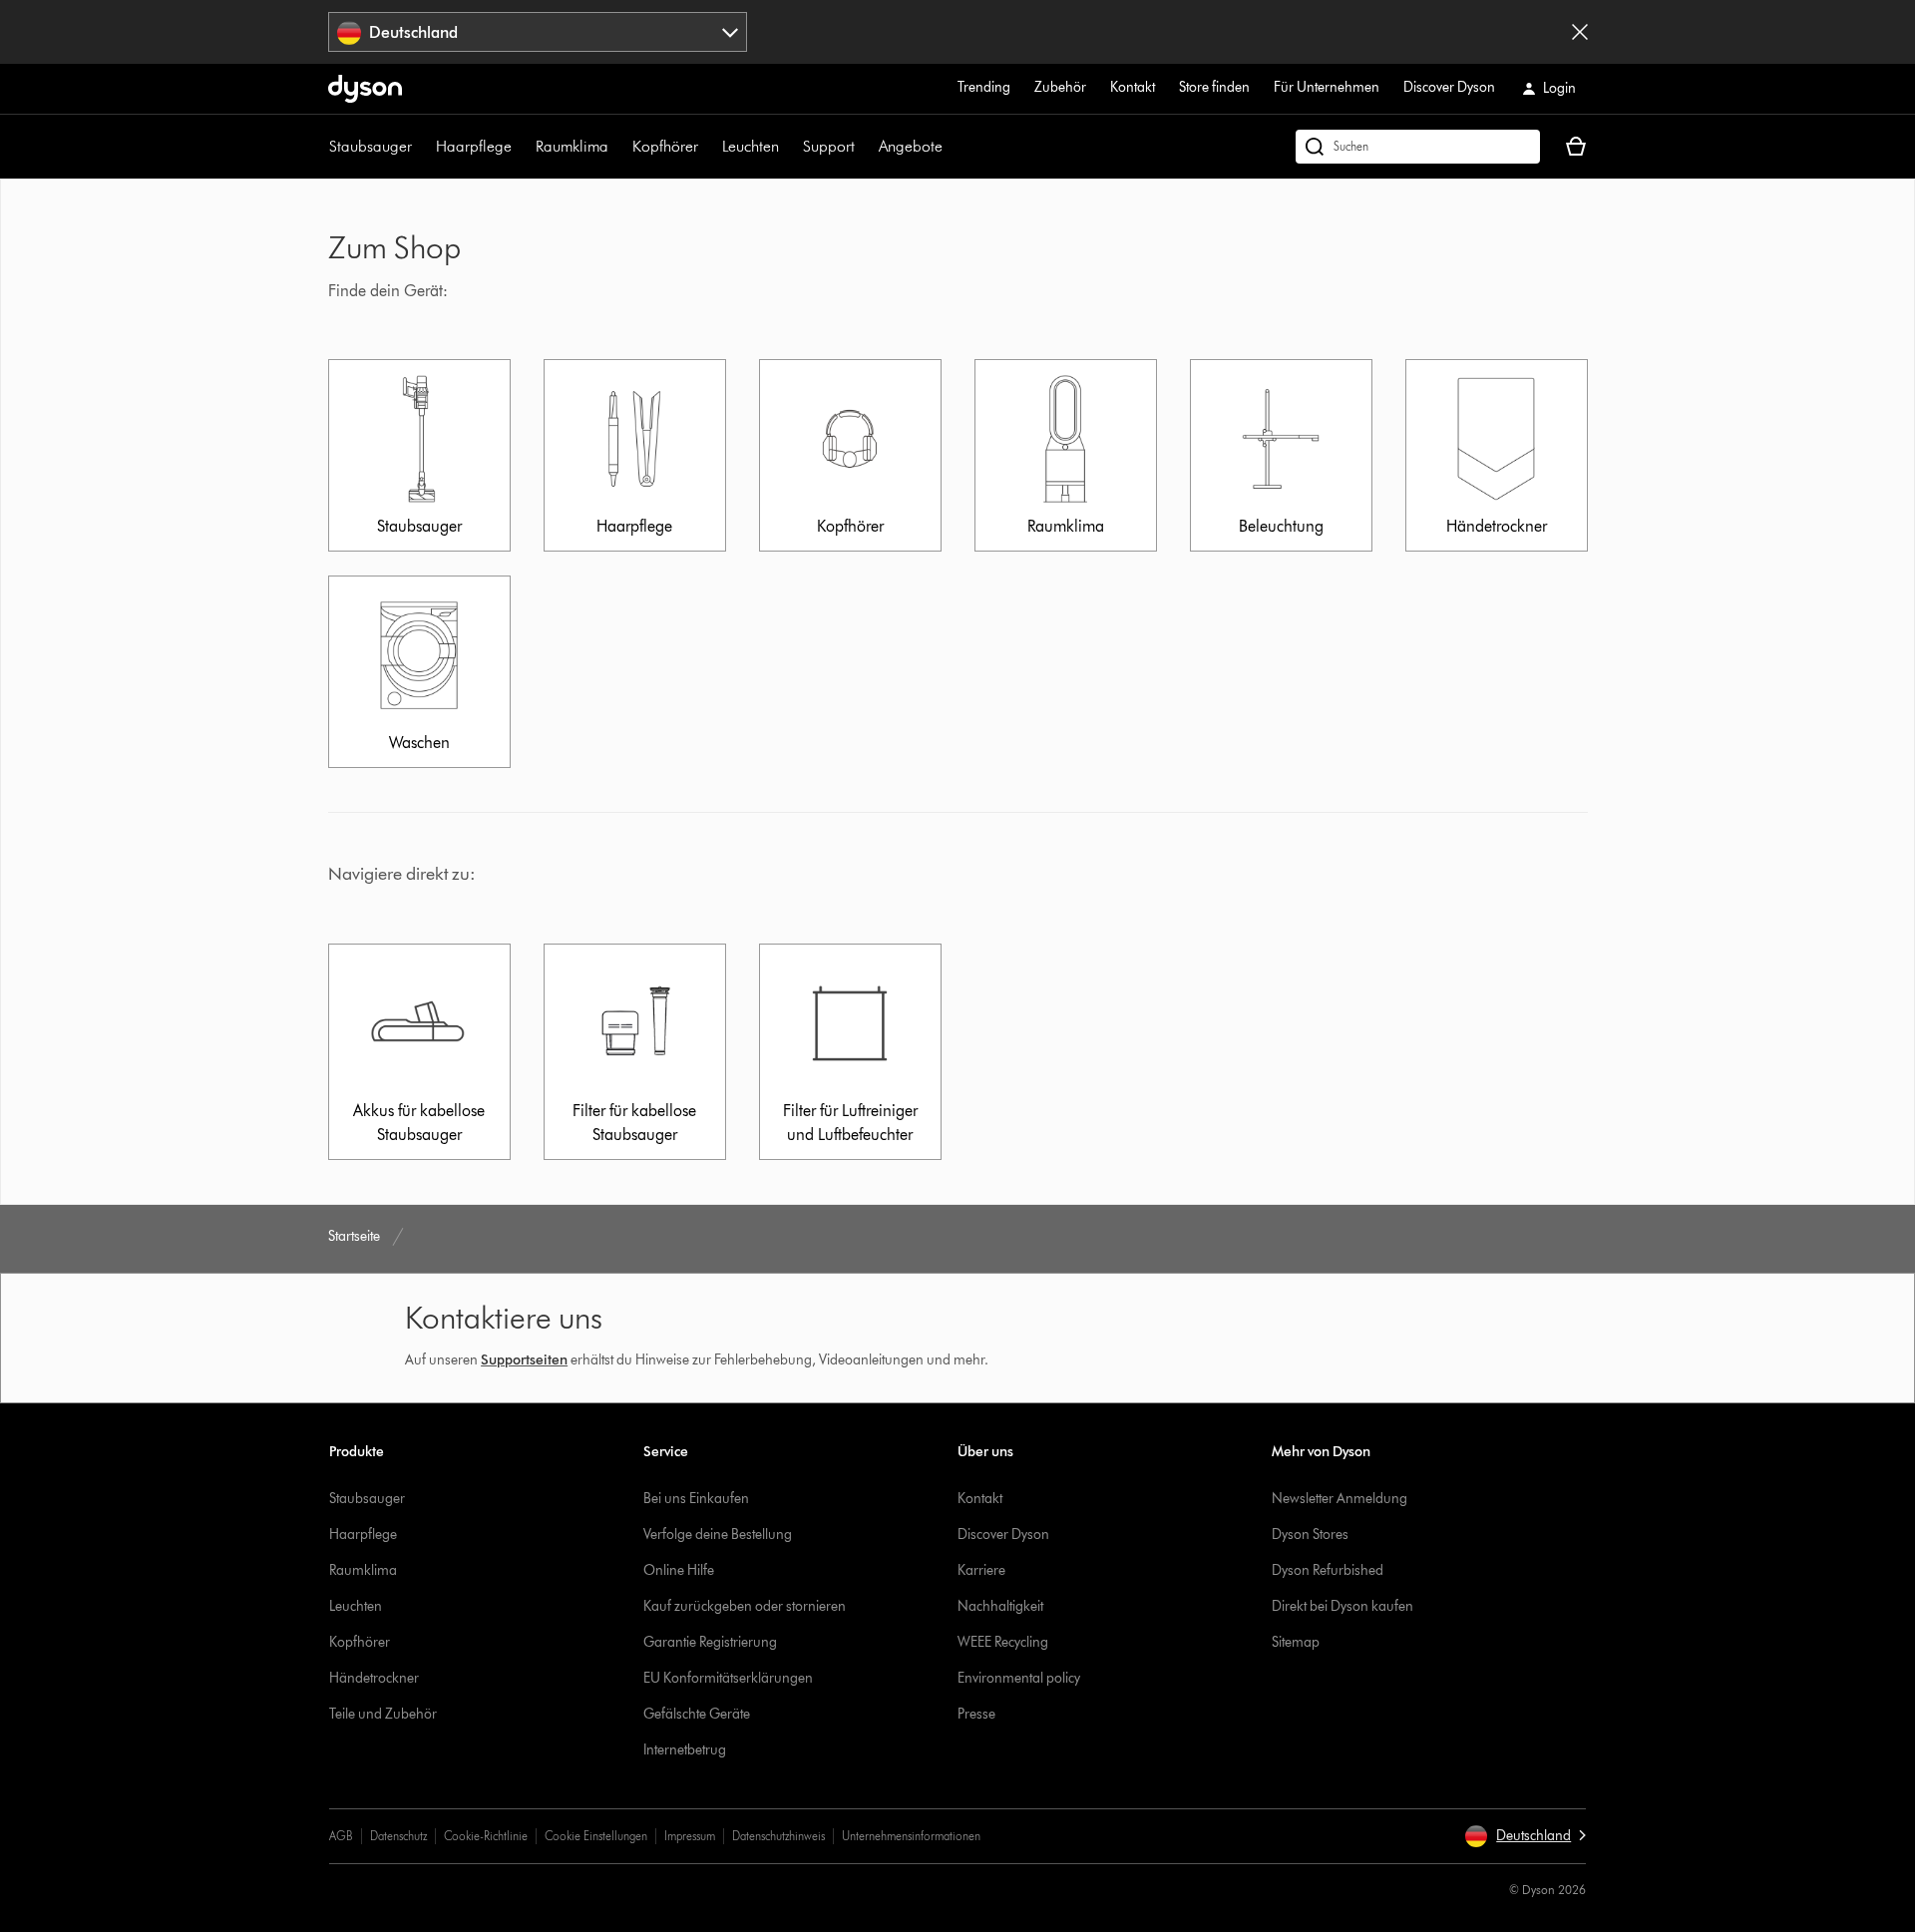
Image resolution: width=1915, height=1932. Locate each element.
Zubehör (1060, 87)
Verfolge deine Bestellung (718, 1535)
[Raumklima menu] (618, 147)
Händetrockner (374, 1678)
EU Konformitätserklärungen (728, 1678)
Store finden (1214, 87)
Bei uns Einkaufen (696, 1499)
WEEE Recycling (1003, 1642)
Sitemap (1296, 1642)
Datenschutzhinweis (778, 1836)
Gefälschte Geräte (697, 1714)
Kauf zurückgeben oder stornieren (745, 1606)
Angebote (911, 146)
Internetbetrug (685, 1750)
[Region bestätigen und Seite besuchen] (1580, 32)
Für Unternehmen (1327, 87)
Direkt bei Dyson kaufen (1342, 1606)
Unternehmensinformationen (911, 1836)
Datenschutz (398, 1836)
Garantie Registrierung (710, 1642)
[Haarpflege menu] (522, 147)
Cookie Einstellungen (596, 1836)
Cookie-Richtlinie (486, 1836)
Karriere (981, 1570)
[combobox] (538, 32)
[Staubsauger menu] (422, 147)
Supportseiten (524, 1360)
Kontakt (1133, 87)
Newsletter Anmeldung (1340, 1499)
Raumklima (572, 146)
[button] (1525, 1836)
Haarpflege (474, 146)
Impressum (690, 1836)
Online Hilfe (679, 1570)
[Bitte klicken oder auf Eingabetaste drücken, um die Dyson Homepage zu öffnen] (365, 89)
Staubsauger (371, 146)
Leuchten (751, 146)
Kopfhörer (665, 146)
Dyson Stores (1310, 1535)
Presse (976, 1714)
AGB (341, 1836)
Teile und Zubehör (383, 1714)
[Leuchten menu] (789, 147)
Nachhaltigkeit (1000, 1606)
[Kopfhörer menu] (708, 147)
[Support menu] (865, 147)
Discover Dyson (1449, 87)
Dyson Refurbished (1328, 1570)
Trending (984, 87)
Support (829, 146)
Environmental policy (1019, 1678)
